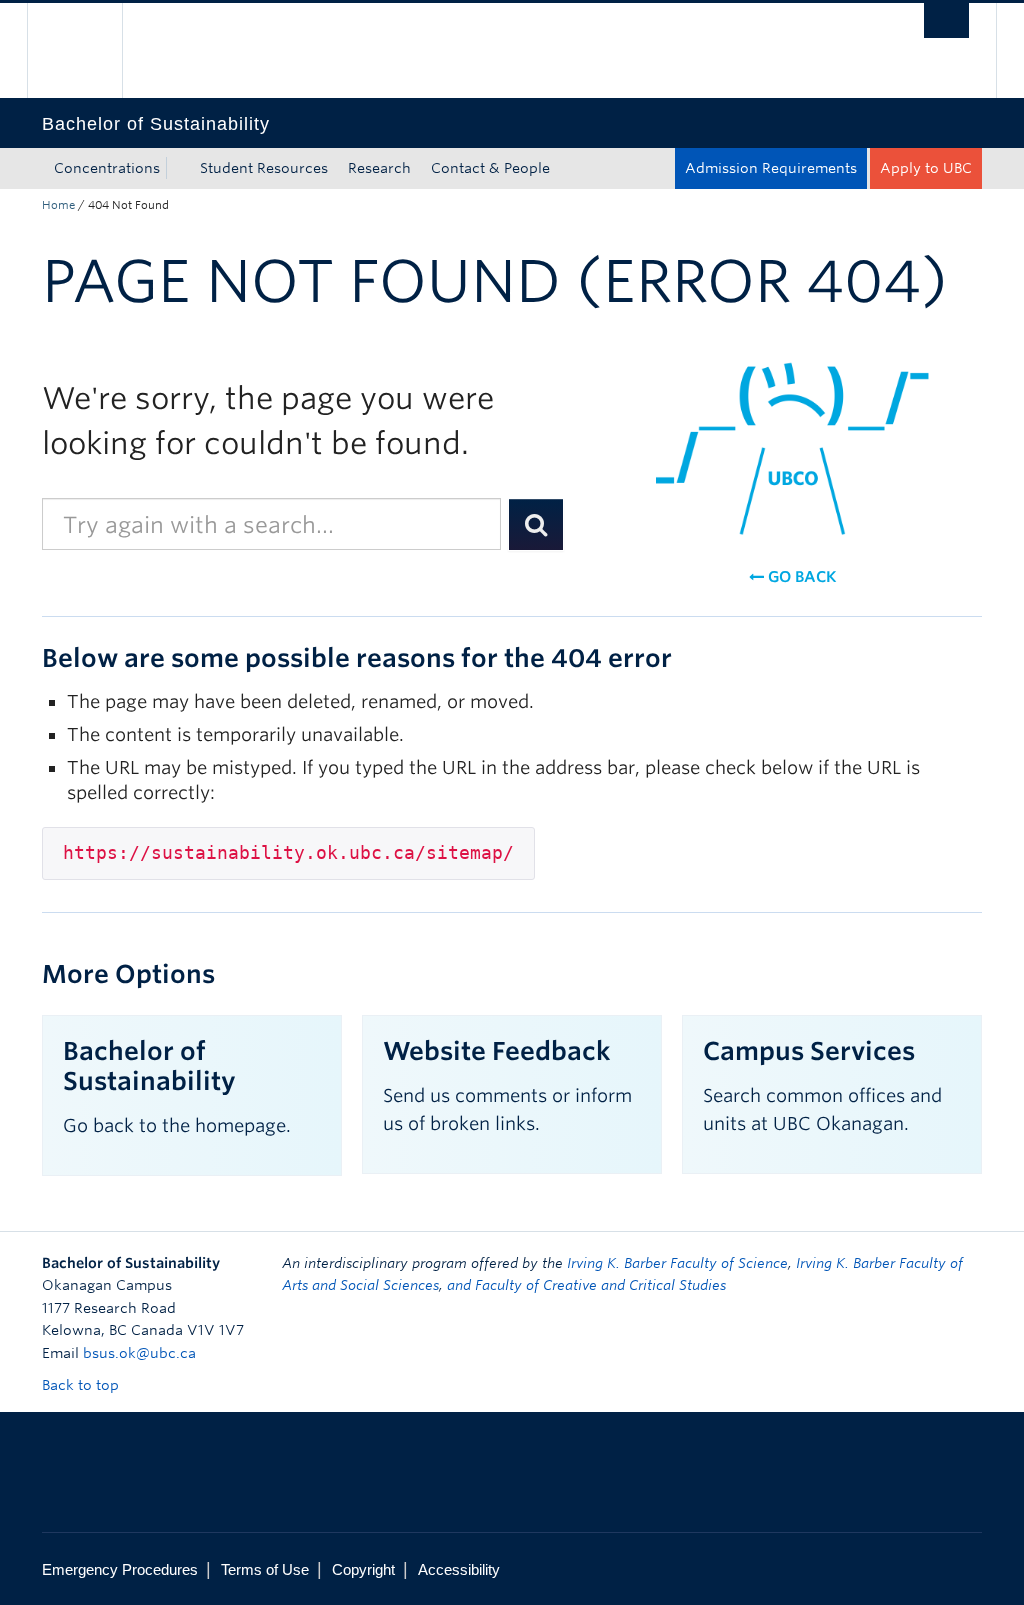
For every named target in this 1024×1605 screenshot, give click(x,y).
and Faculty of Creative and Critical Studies (586, 1285)
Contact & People (490, 168)
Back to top (82, 1385)
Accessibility (459, 1569)
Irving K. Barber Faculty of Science (677, 1263)
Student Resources (264, 168)
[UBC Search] (946, 20)
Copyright (363, 1569)
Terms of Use (265, 1569)
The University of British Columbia (89, 50)
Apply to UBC (926, 168)
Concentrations (107, 168)
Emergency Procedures (120, 1569)
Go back (800, 577)
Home (58, 205)
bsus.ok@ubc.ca (139, 1353)
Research (379, 168)
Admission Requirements (771, 168)
